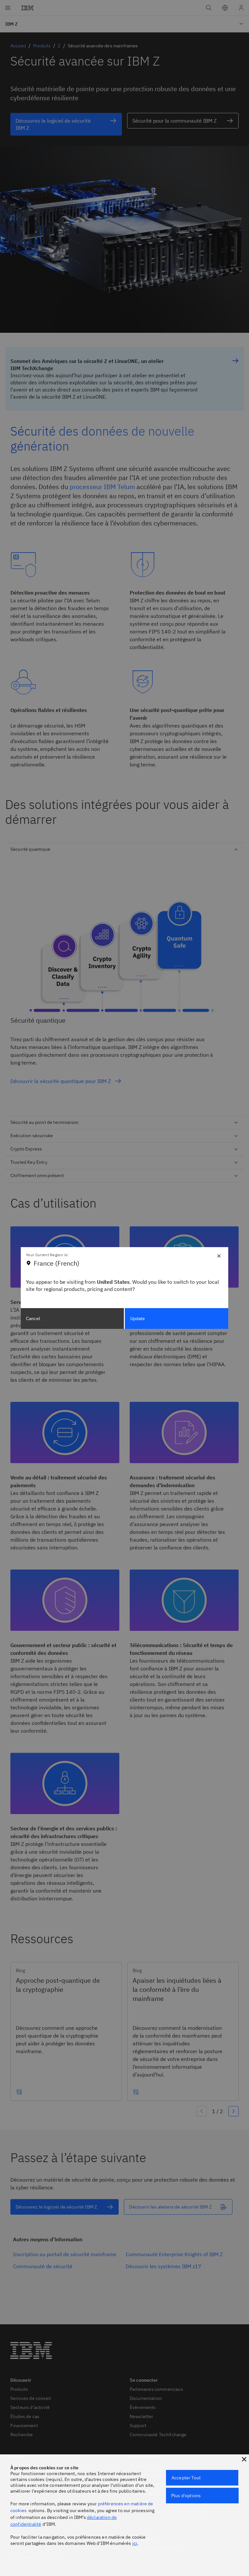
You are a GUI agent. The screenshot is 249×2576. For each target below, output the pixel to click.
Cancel (33, 1318)
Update (138, 1318)
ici (135, 2543)
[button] (244, 2459)
